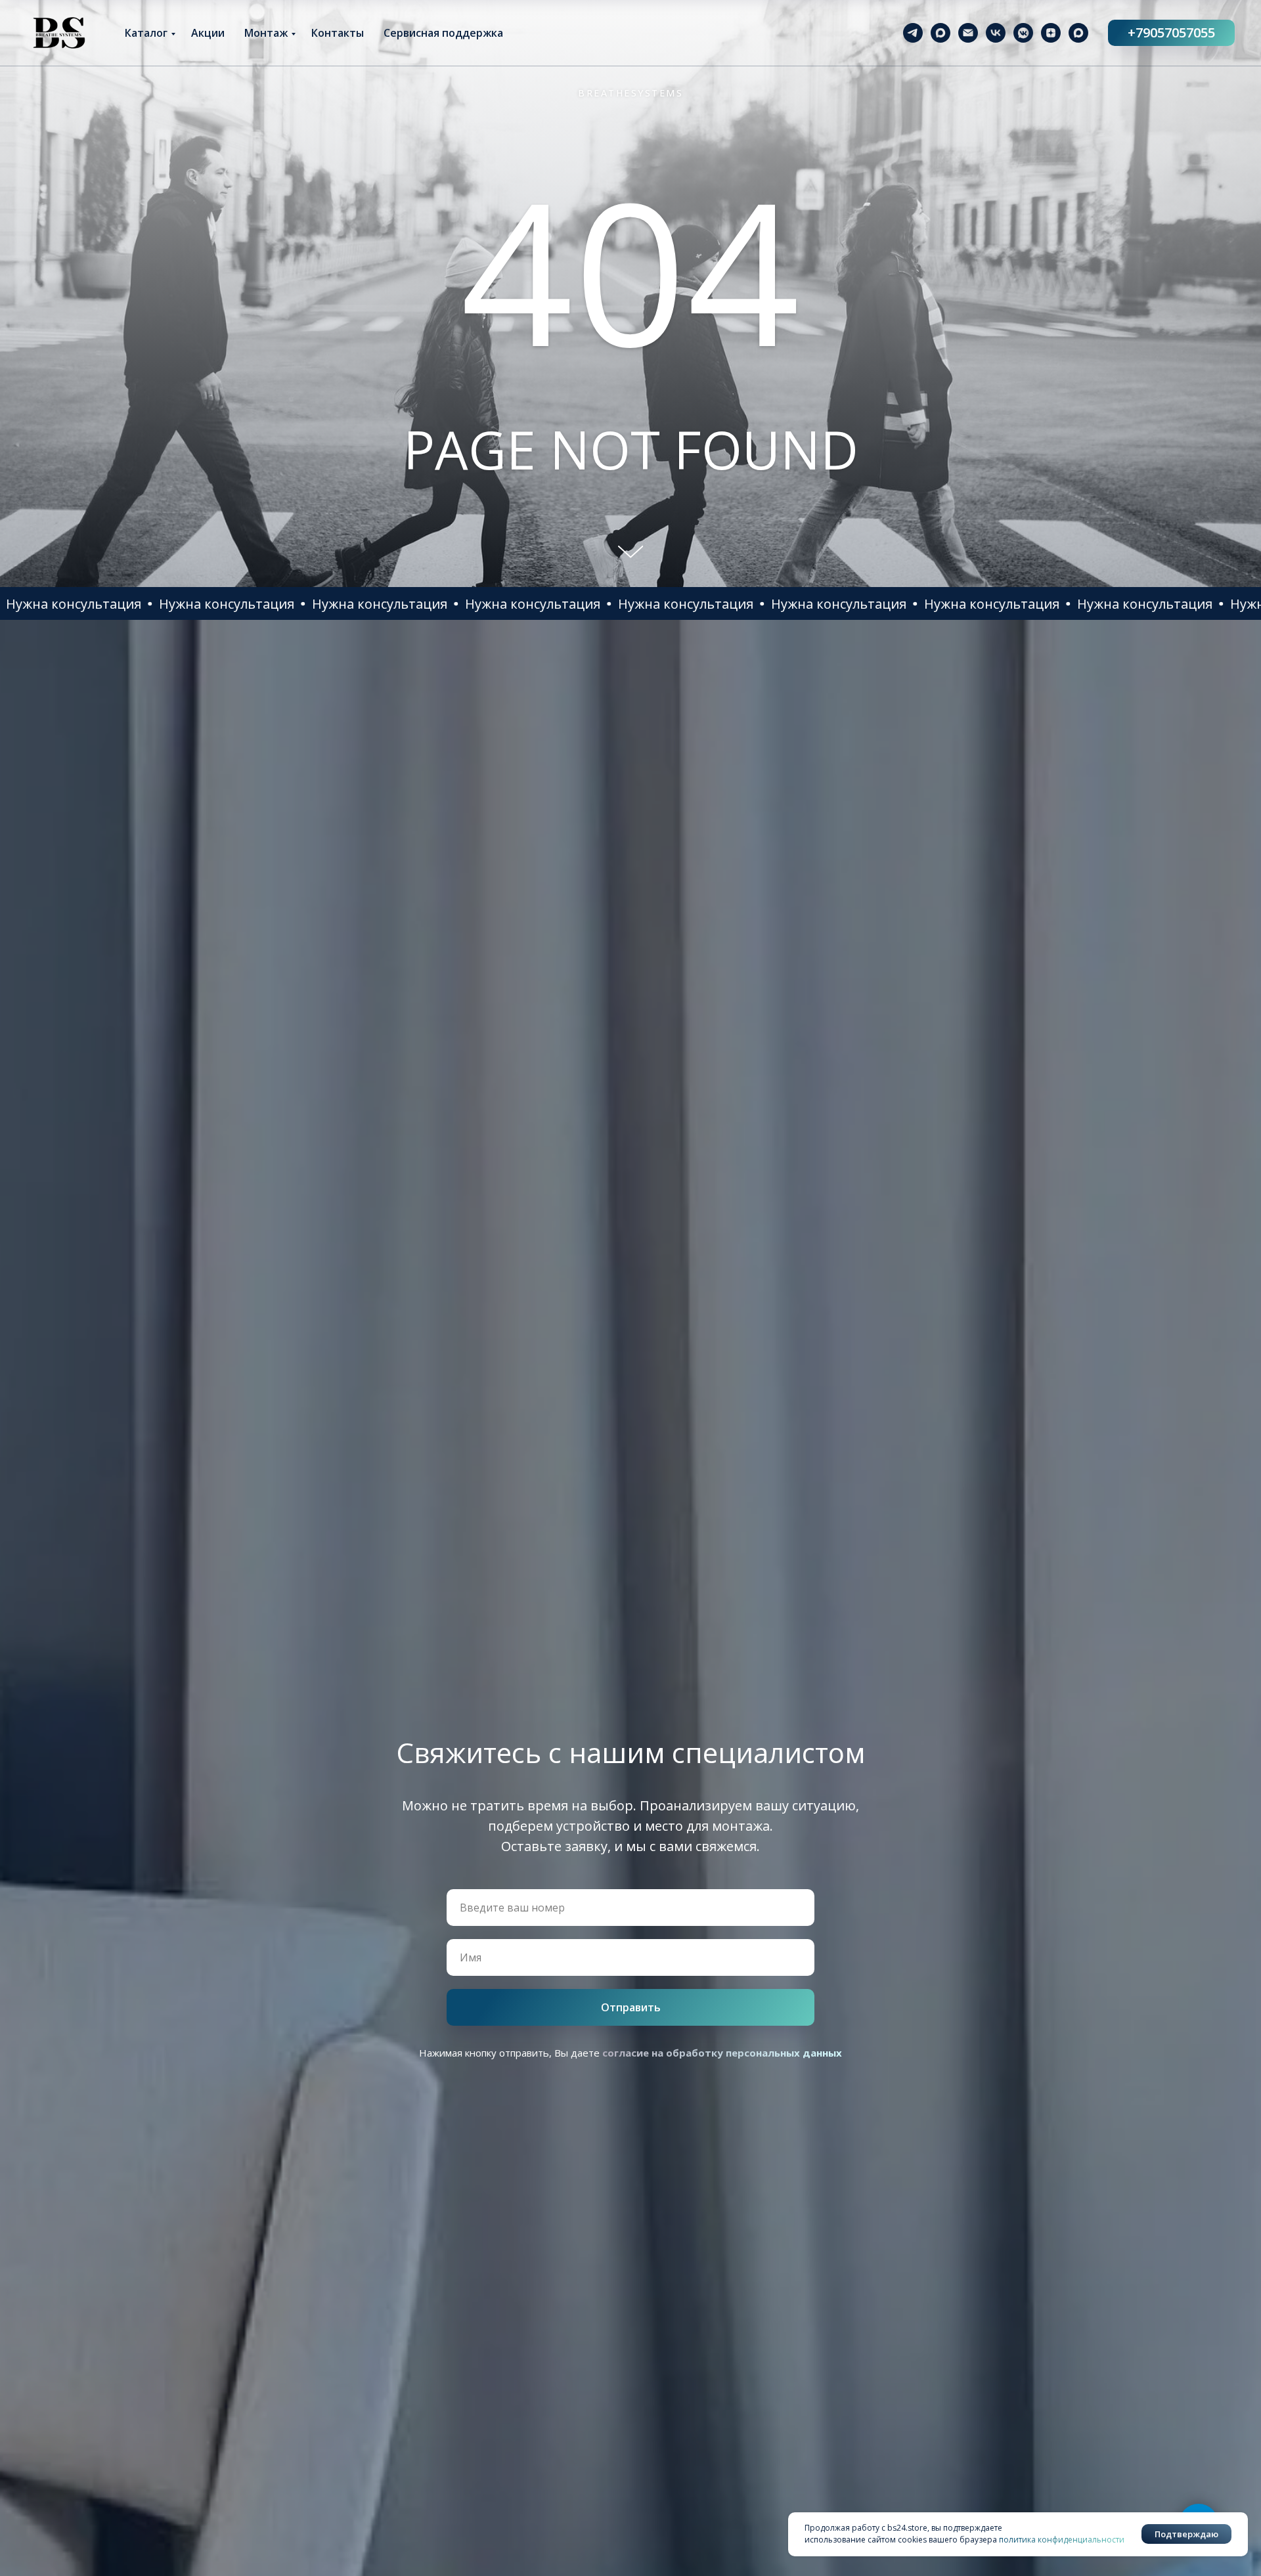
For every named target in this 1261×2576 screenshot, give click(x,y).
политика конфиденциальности (1062, 2540)
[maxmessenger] (940, 33)
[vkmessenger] (1023, 33)
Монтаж (266, 33)
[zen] (1051, 33)
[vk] (996, 33)
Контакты (338, 33)
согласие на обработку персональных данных (722, 2053)
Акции (208, 33)
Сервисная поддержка (443, 33)
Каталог (146, 33)
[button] (79, 604)
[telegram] (913, 33)
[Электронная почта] (968, 33)
